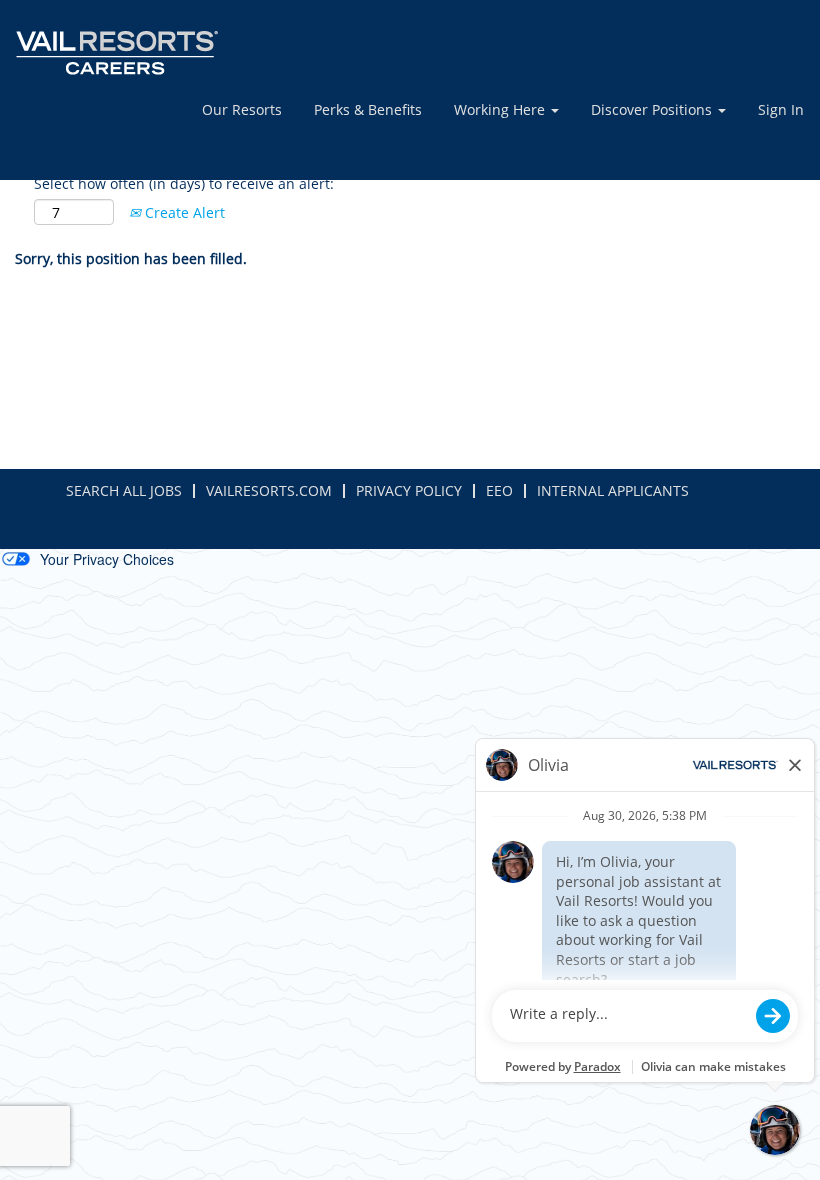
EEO (499, 490)
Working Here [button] (501, 109)
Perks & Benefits (368, 109)
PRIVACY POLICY (409, 490)
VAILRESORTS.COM (269, 490)
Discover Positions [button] (653, 109)
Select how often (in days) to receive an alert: (184, 183)
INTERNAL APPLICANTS (613, 490)
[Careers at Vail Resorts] (117, 53)
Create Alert (183, 212)
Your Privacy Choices (107, 559)
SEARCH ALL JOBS (124, 490)
